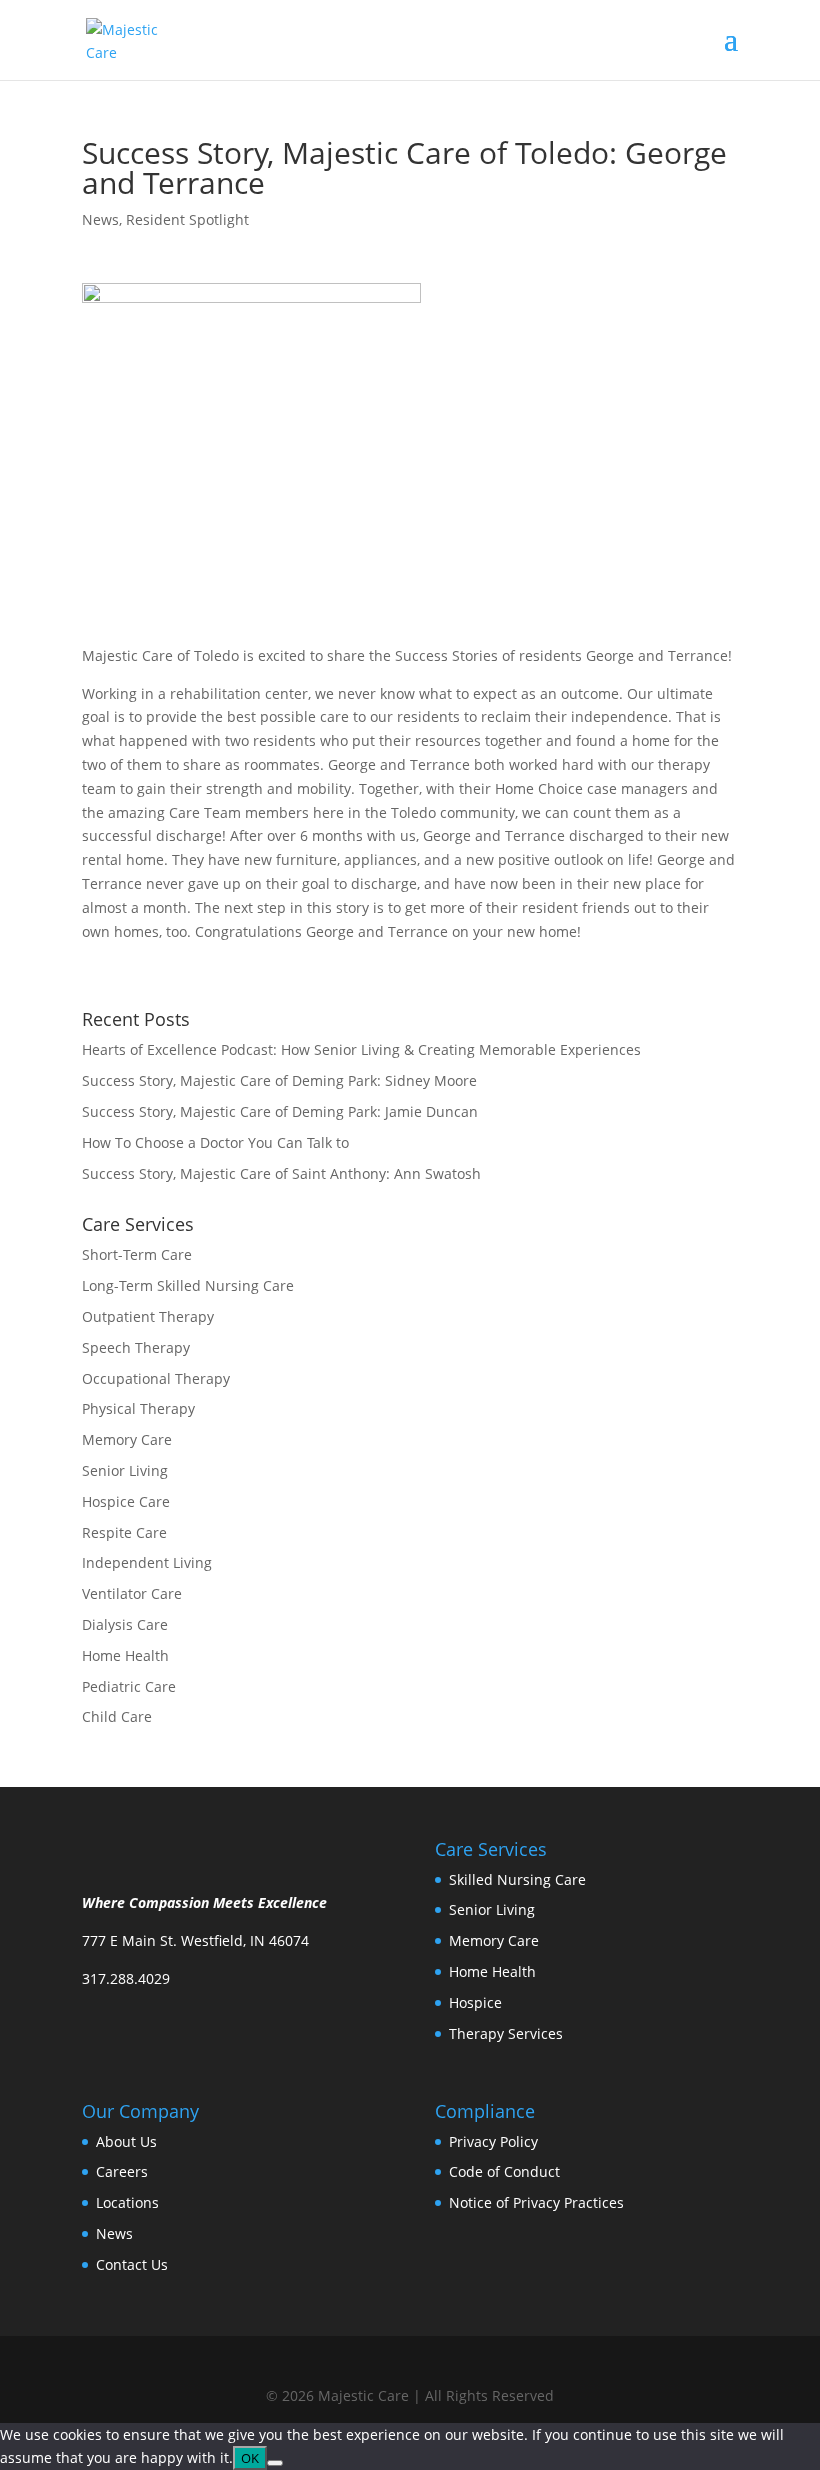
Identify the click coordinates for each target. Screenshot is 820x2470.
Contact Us (132, 2264)
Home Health (125, 1655)
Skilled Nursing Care (517, 1879)
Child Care (117, 1716)
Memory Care (127, 1439)
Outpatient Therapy (148, 1316)
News (100, 219)
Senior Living (125, 1470)
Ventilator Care (132, 1593)
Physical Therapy (138, 1408)
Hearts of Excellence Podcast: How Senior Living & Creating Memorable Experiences (361, 1049)
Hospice (475, 2002)
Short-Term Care (137, 1254)
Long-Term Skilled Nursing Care (188, 1285)
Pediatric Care (129, 1686)
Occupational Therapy (156, 1378)
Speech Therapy (136, 1347)
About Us (126, 2141)
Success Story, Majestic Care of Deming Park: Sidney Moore (279, 1080)
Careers (122, 2171)
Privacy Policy (493, 2141)
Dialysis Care (125, 1624)
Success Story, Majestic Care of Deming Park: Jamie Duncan (280, 1111)
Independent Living (147, 1562)
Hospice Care (126, 1501)
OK (250, 2458)
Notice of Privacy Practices (536, 2202)
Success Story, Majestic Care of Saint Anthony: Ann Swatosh (281, 1173)
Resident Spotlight (187, 219)
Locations (127, 2202)
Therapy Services (506, 2033)
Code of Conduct (504, 2171)
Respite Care (124, 1532)
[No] (275, 2463)
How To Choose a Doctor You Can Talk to (215, 1142)
